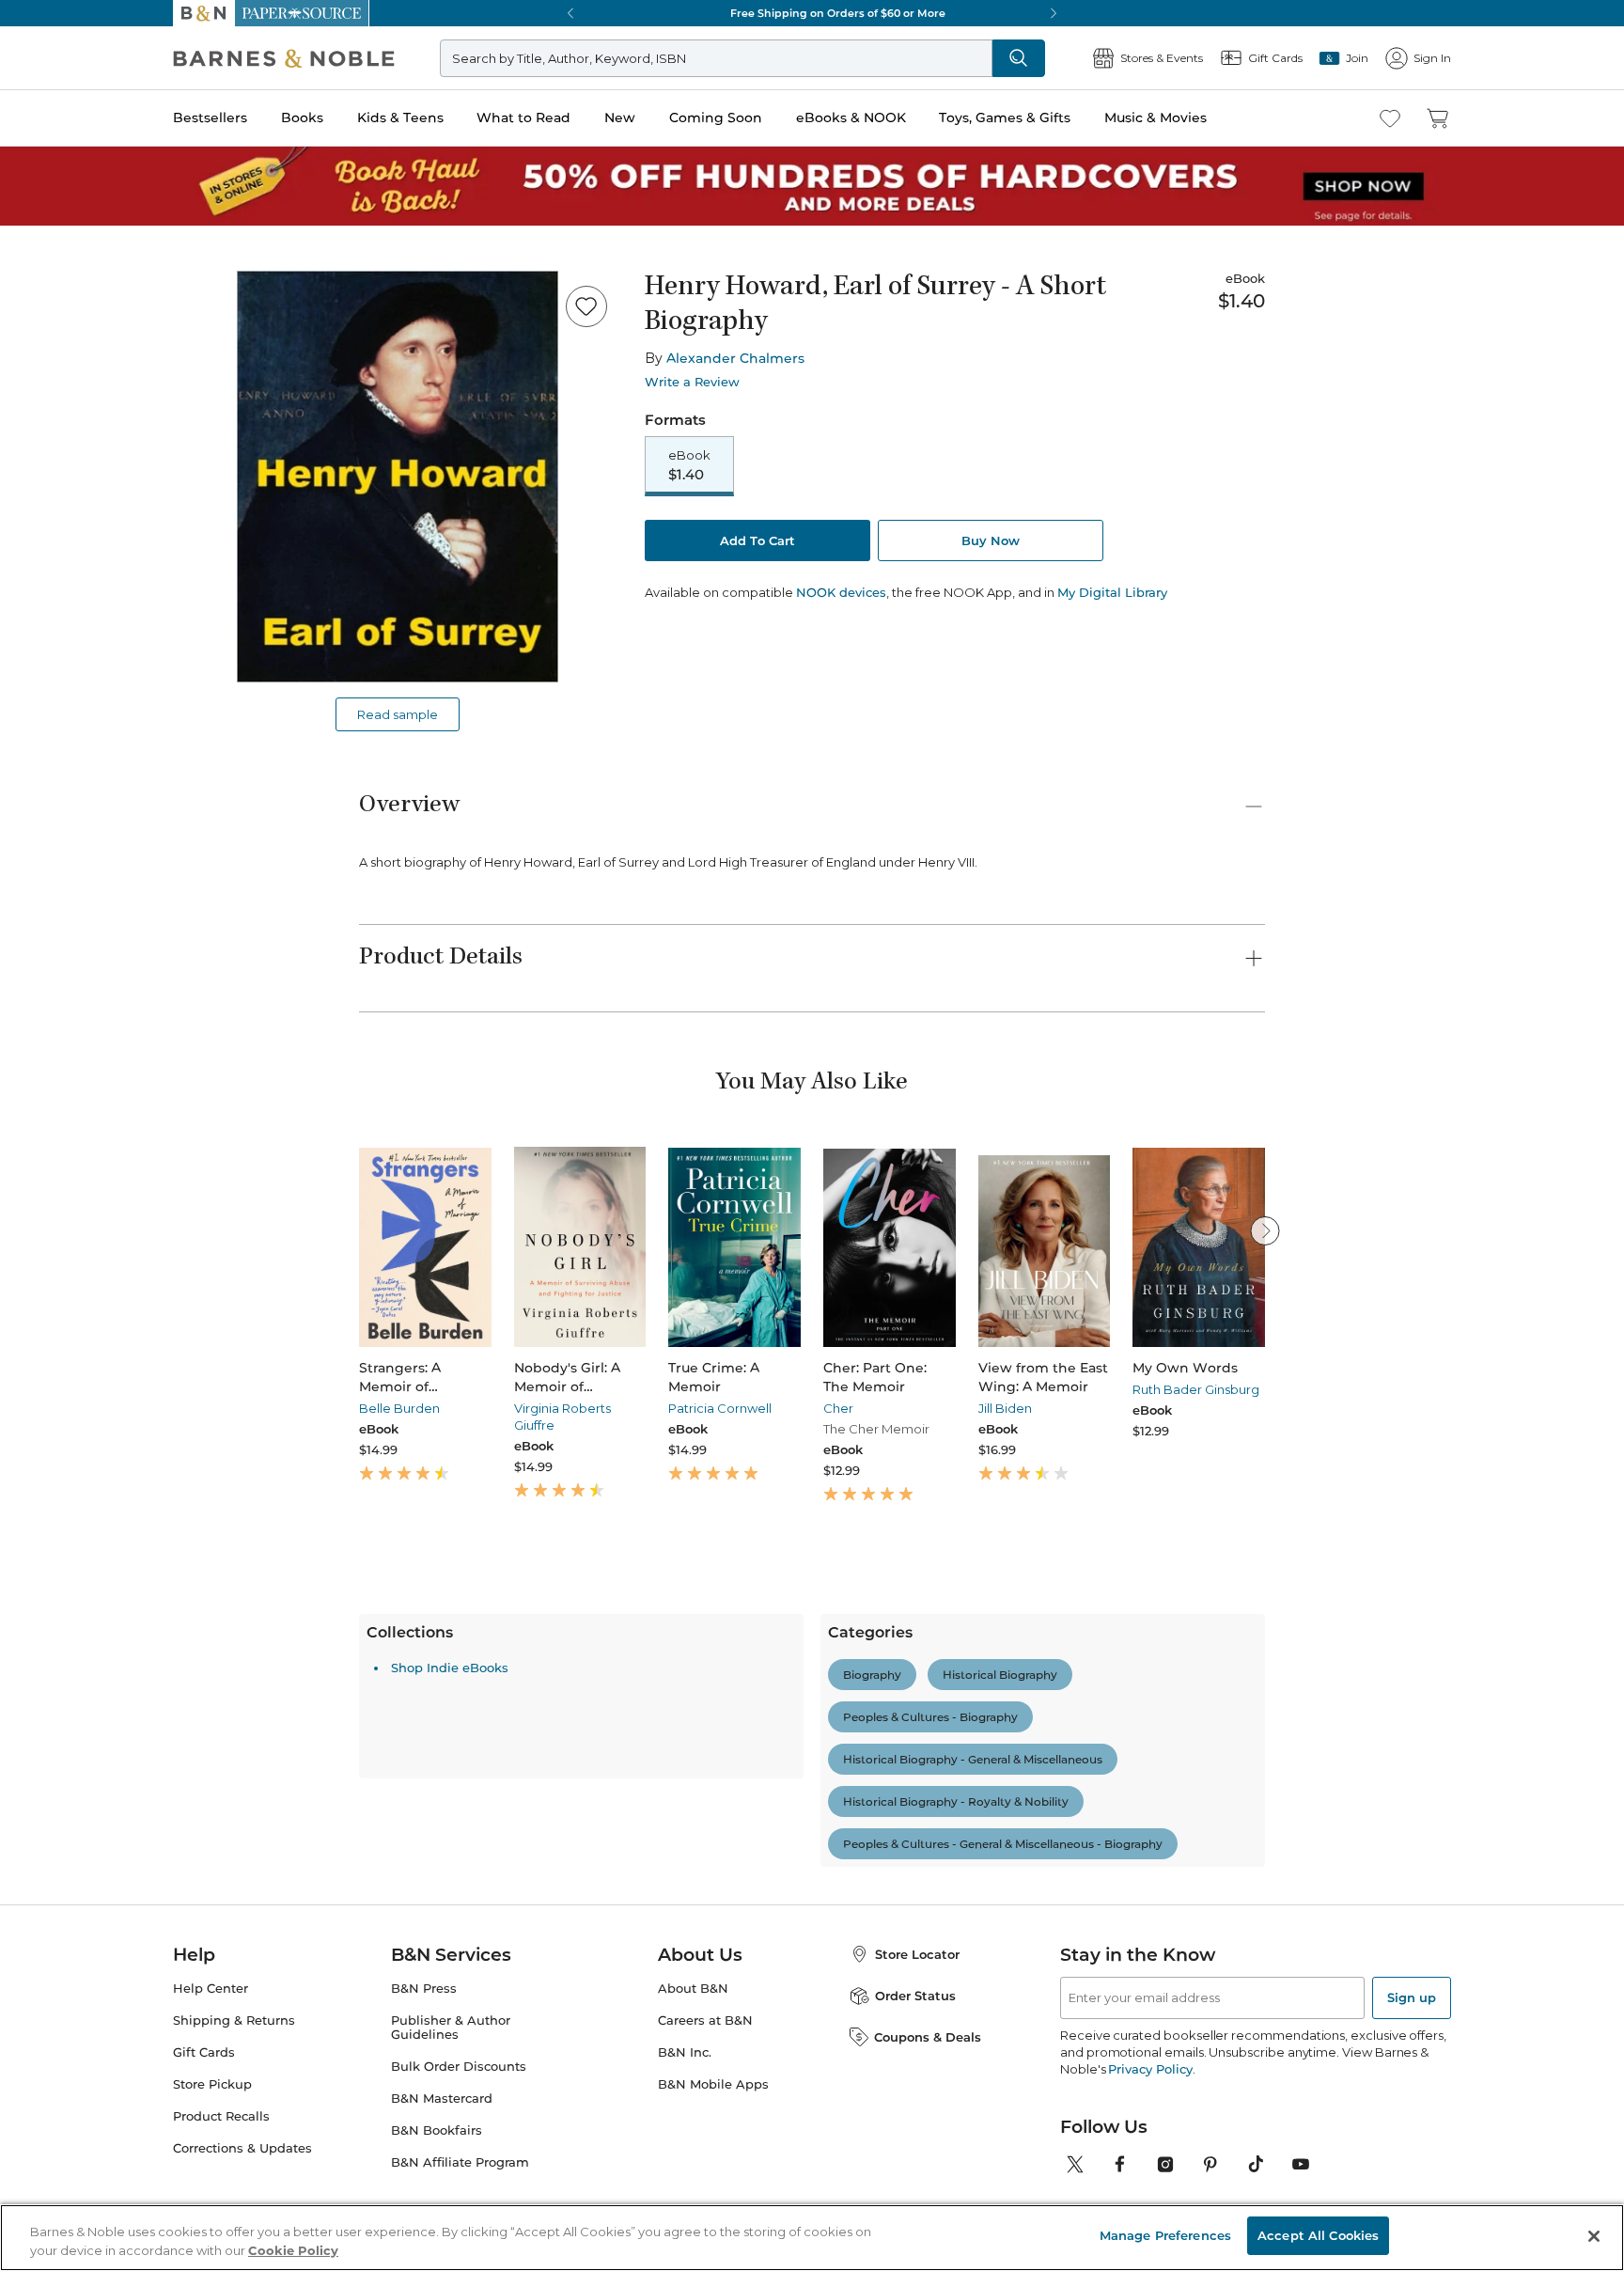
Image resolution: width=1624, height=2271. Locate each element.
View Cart (1573, 2157)
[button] (812, 1135)
